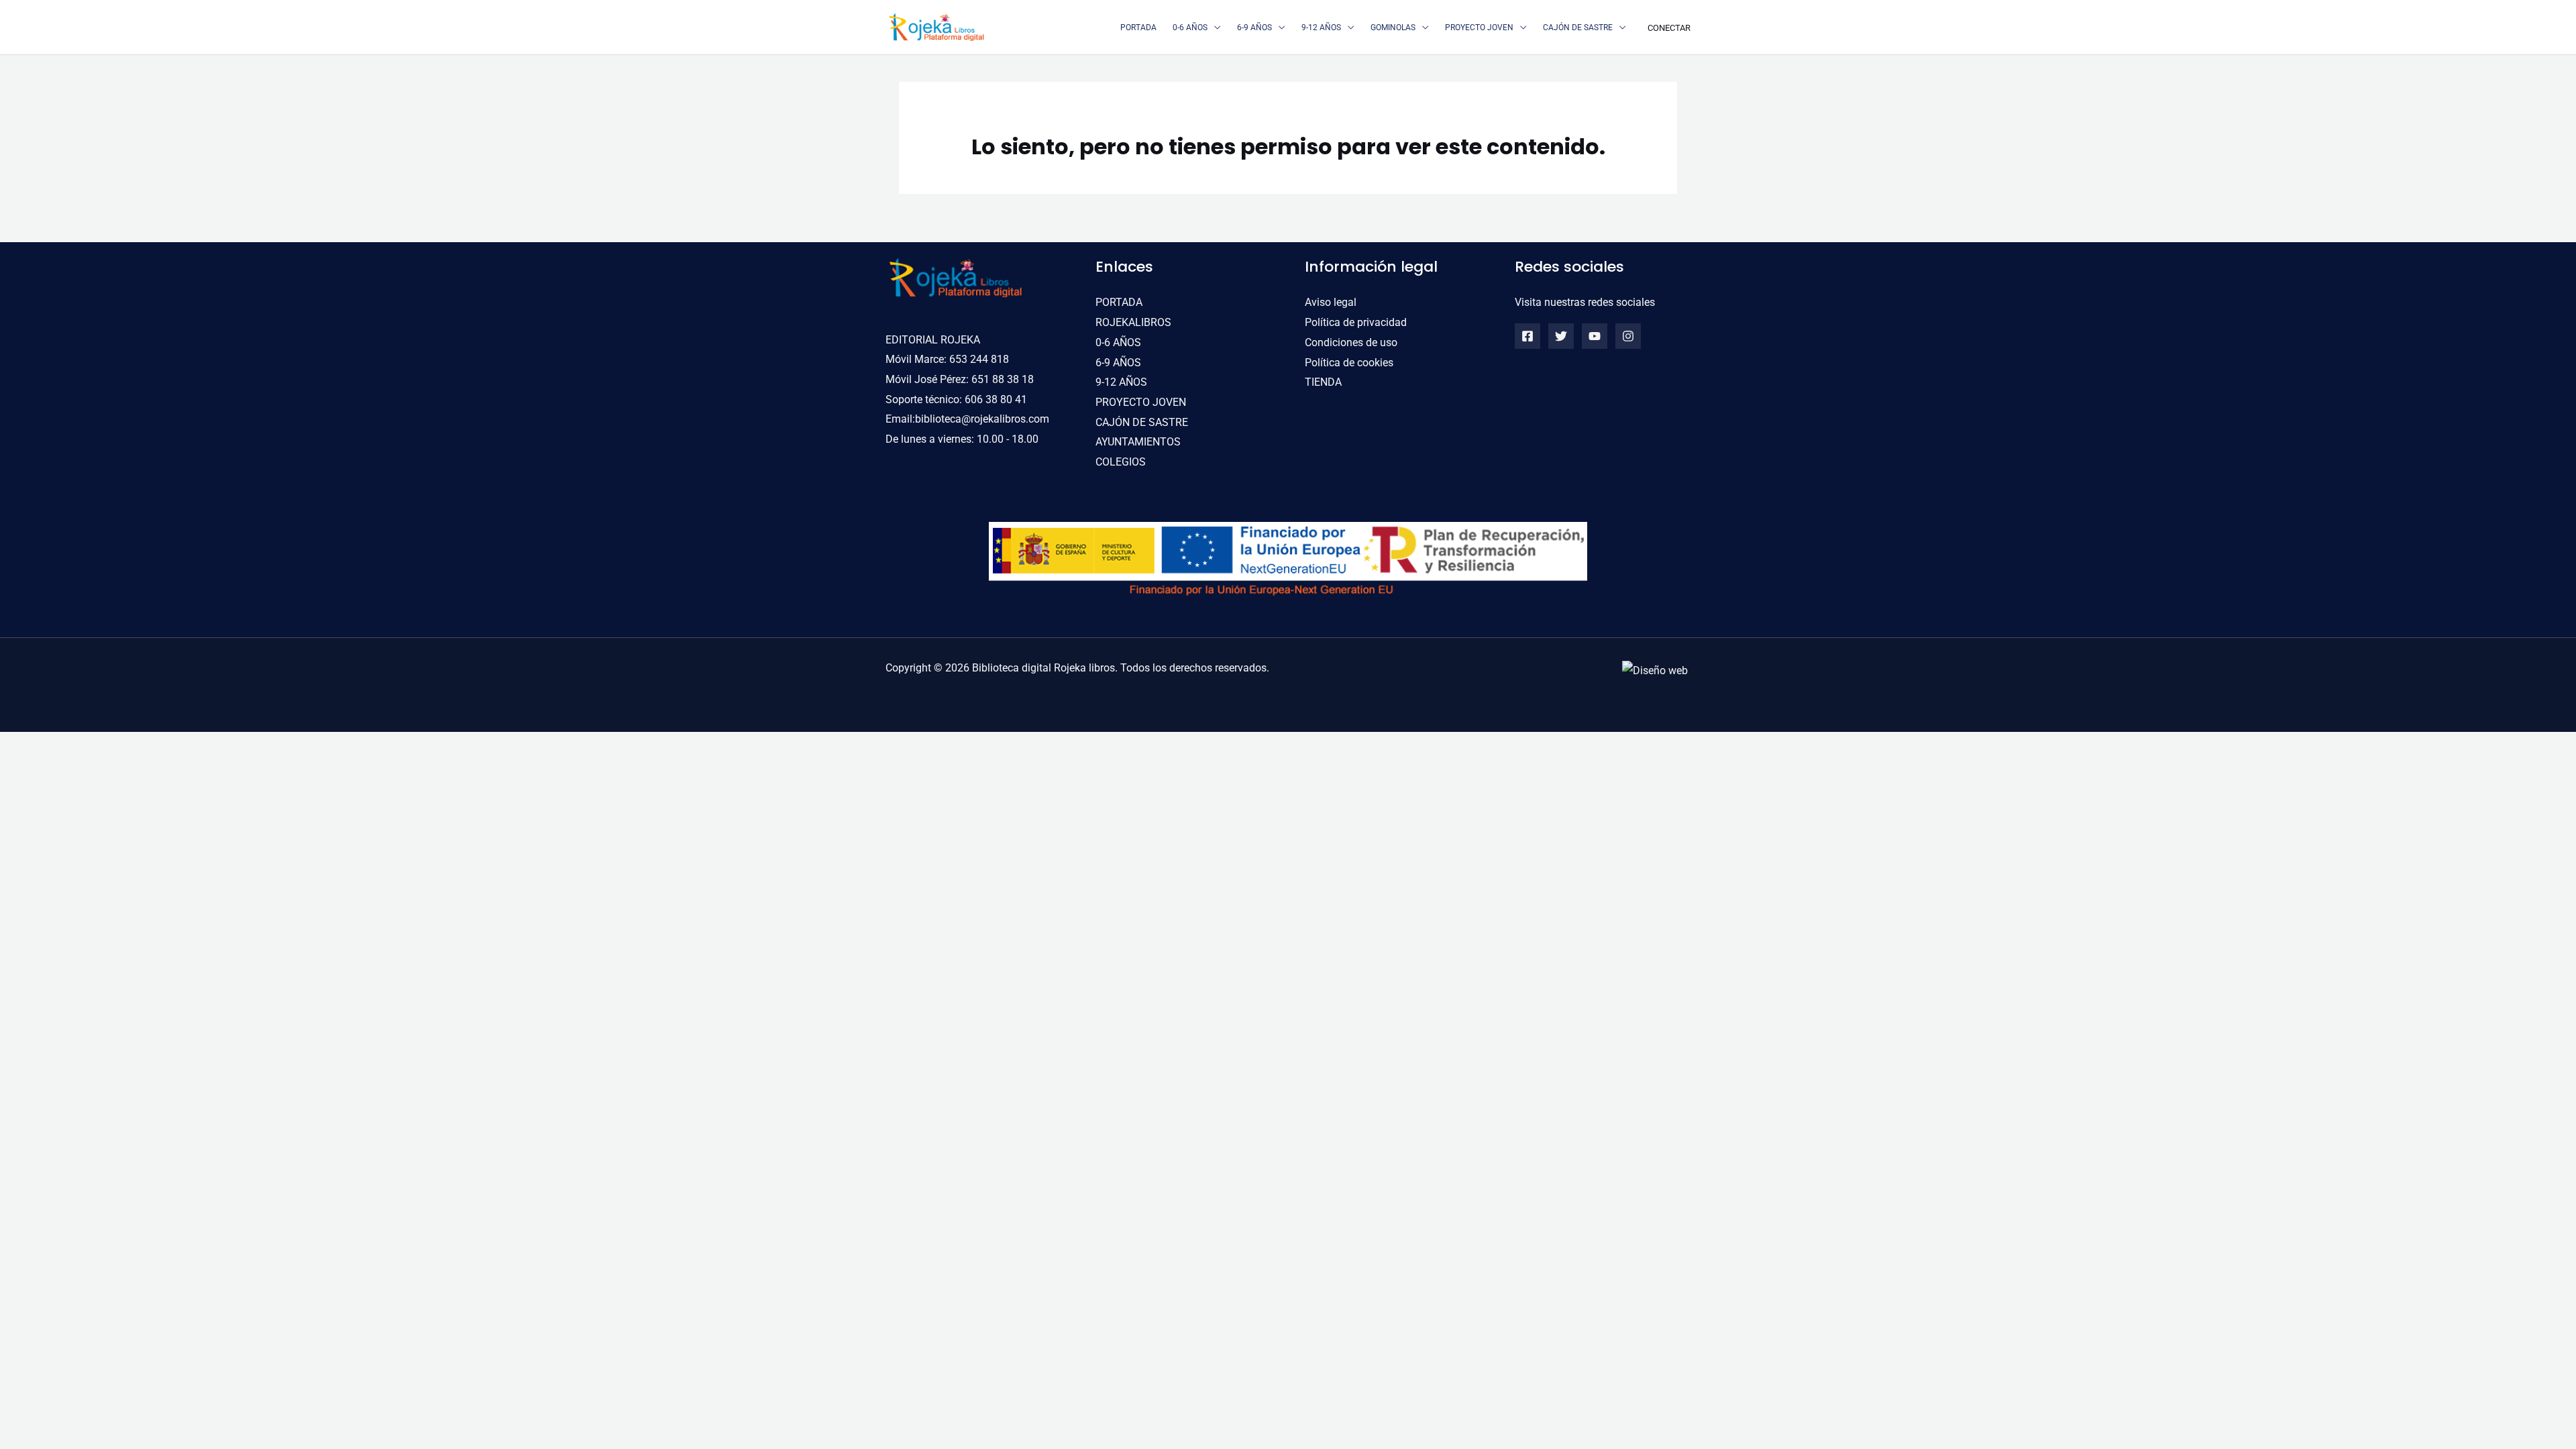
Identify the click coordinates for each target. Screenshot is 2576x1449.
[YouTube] (1595, 336)
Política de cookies (1349, 363)
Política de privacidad (1356, 322)
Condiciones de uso (1351, 342)
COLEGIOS (1121, 462)
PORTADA (1119, 302)
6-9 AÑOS (1118, 363)
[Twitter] (1561, 336)
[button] (1214, 28)
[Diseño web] (1655, 670)
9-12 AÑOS (1121, 382)
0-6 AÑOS (1118, 342)
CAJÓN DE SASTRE (1142, 422)
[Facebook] (1527, 336)
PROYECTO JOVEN (1141, 402)
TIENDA (1323, 382)
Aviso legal (1331, 302)
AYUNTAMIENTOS (1138, 442)
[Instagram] (1628, 336)
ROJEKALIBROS (1133, 322)
